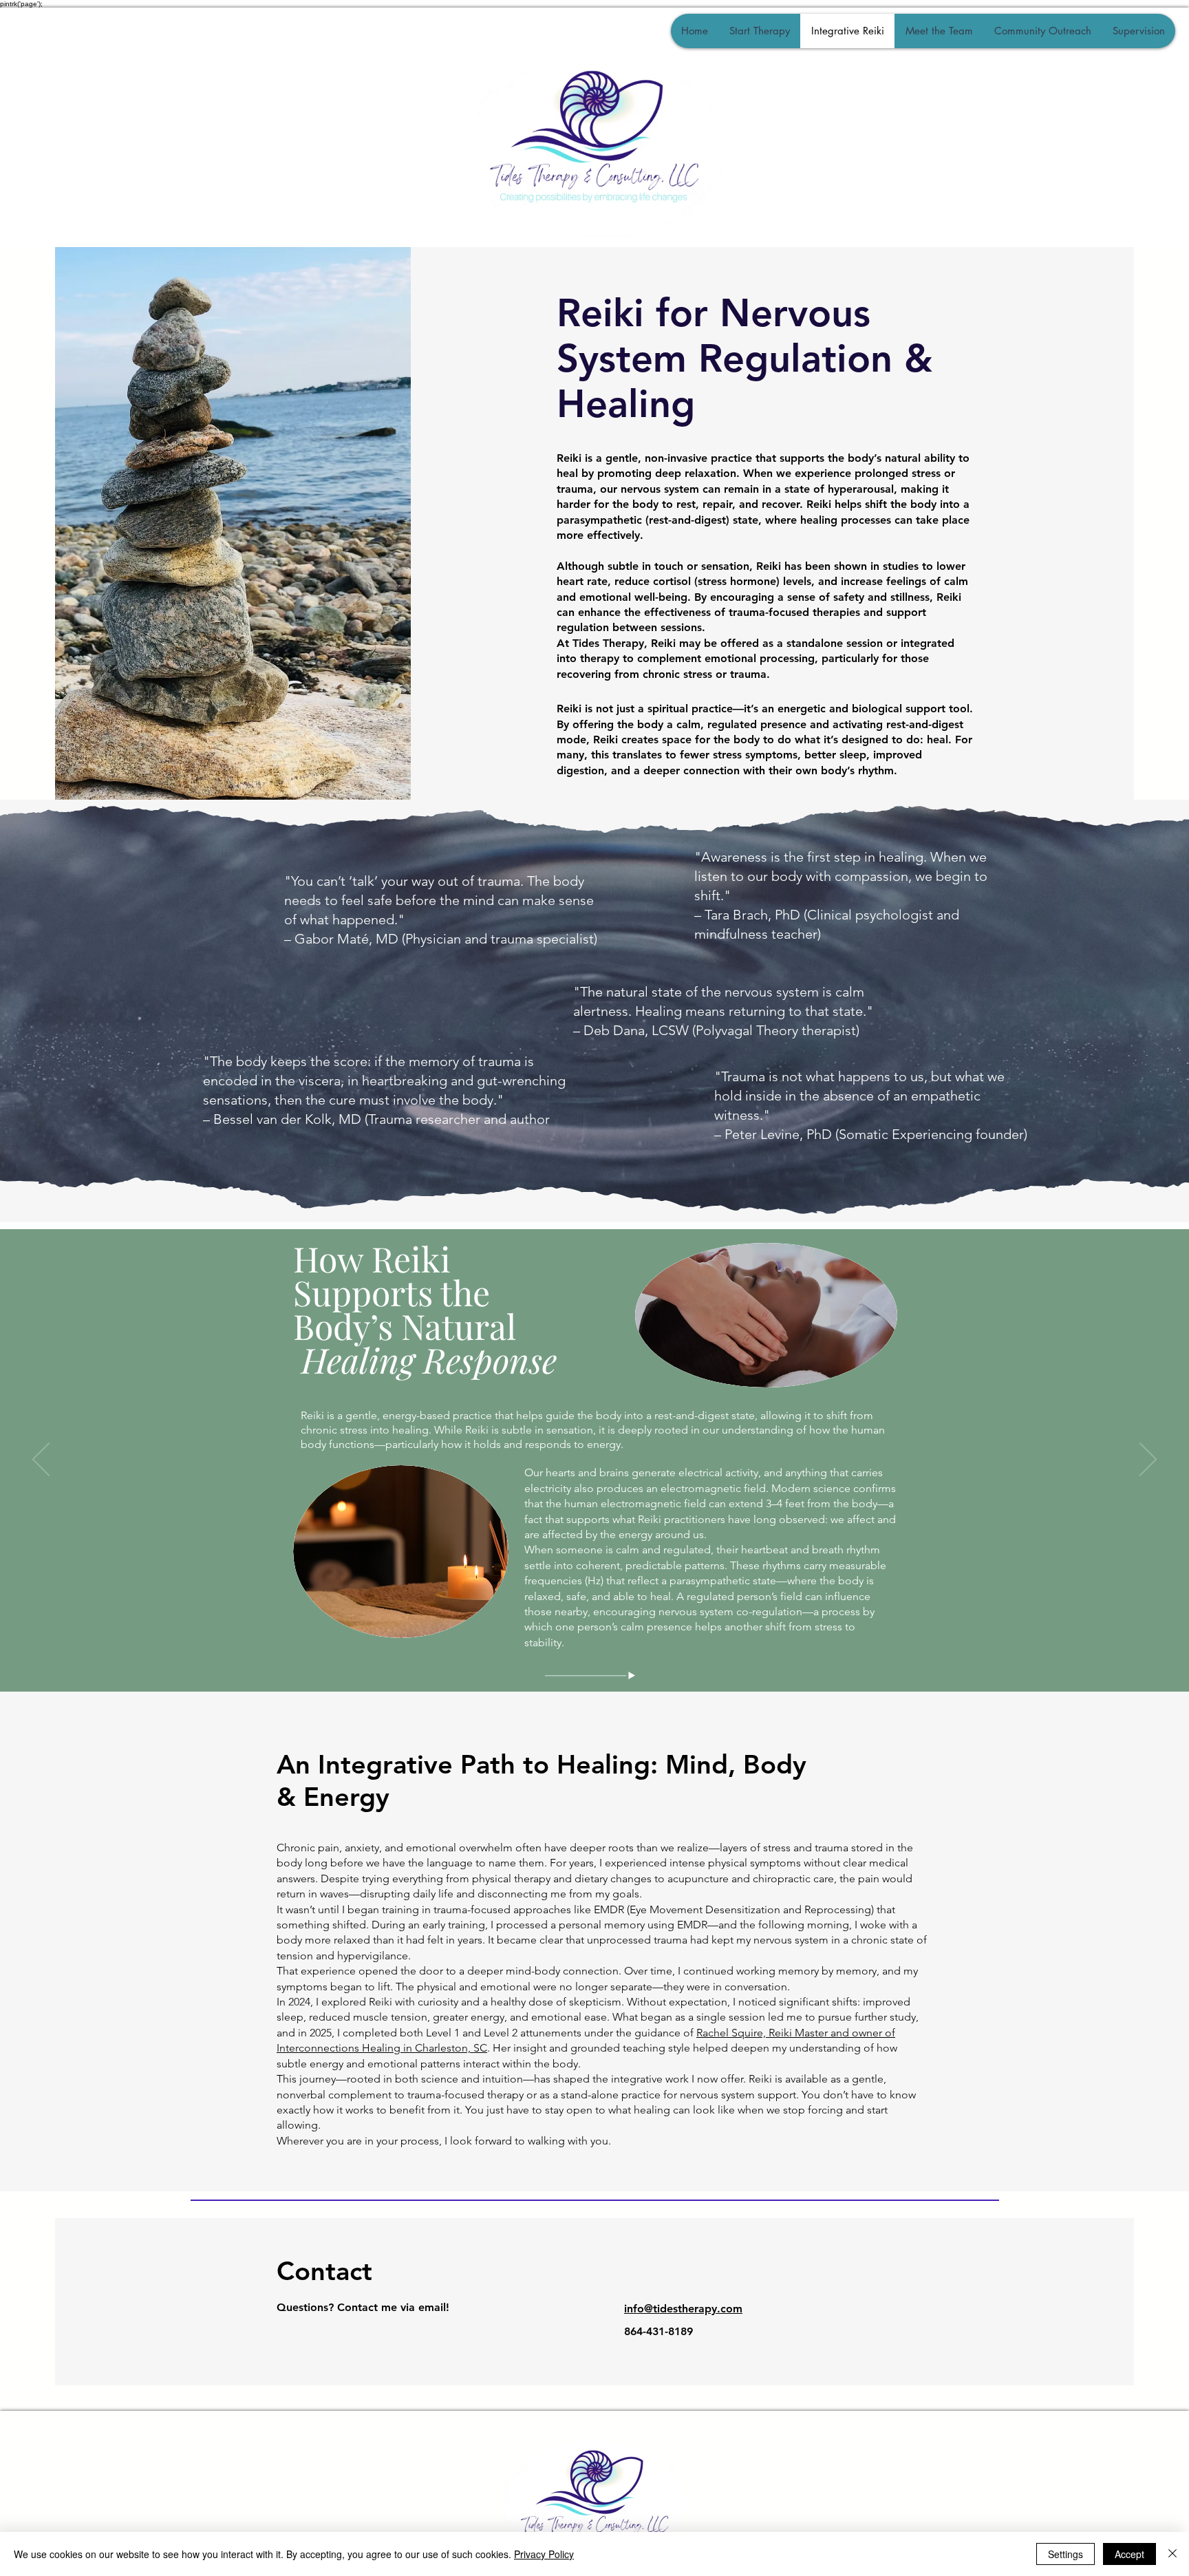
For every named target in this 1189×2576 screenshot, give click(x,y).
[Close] (1172, 2554)
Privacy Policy (544, 2554)
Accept (1129, 2554)
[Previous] (41, 1460)
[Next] (1148, 1460)
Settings (1065, 2554)
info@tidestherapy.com (683, 2309)
